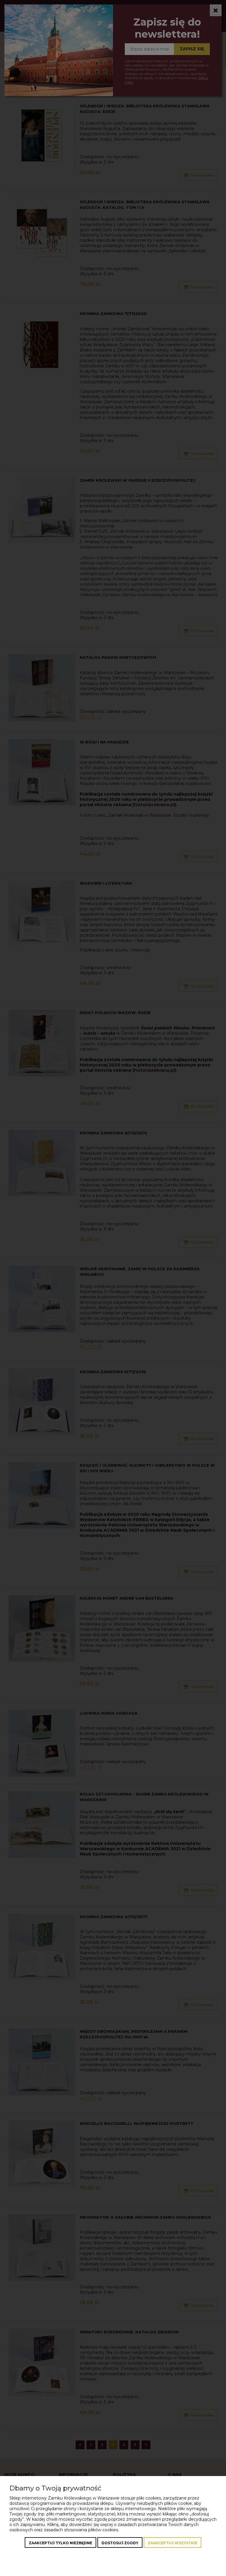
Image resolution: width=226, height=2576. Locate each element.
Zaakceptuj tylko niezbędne (60, 2543)
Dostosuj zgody (120, 2543)
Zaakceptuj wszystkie (172, 2543)
